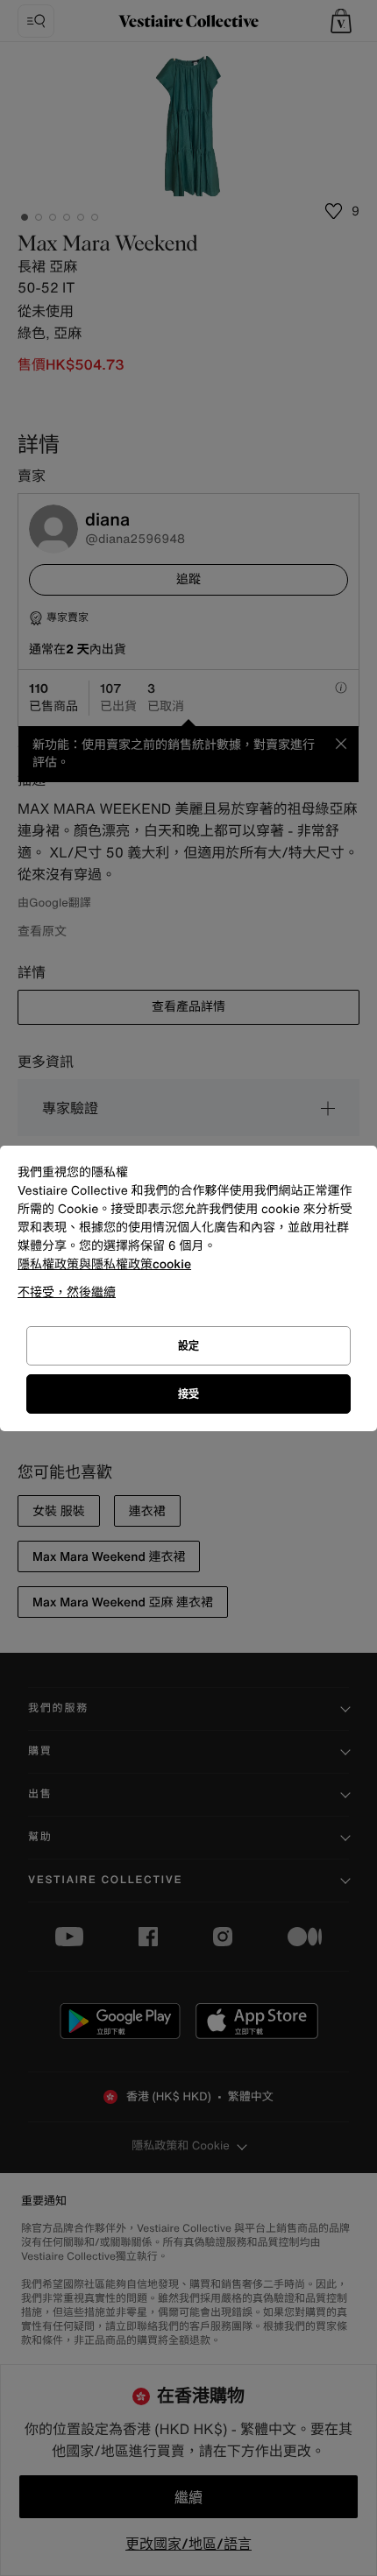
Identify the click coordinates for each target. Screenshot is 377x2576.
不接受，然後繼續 (67, 1292)
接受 (188, 1394)
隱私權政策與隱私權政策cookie (104, 1264)
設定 (188, 1346)
